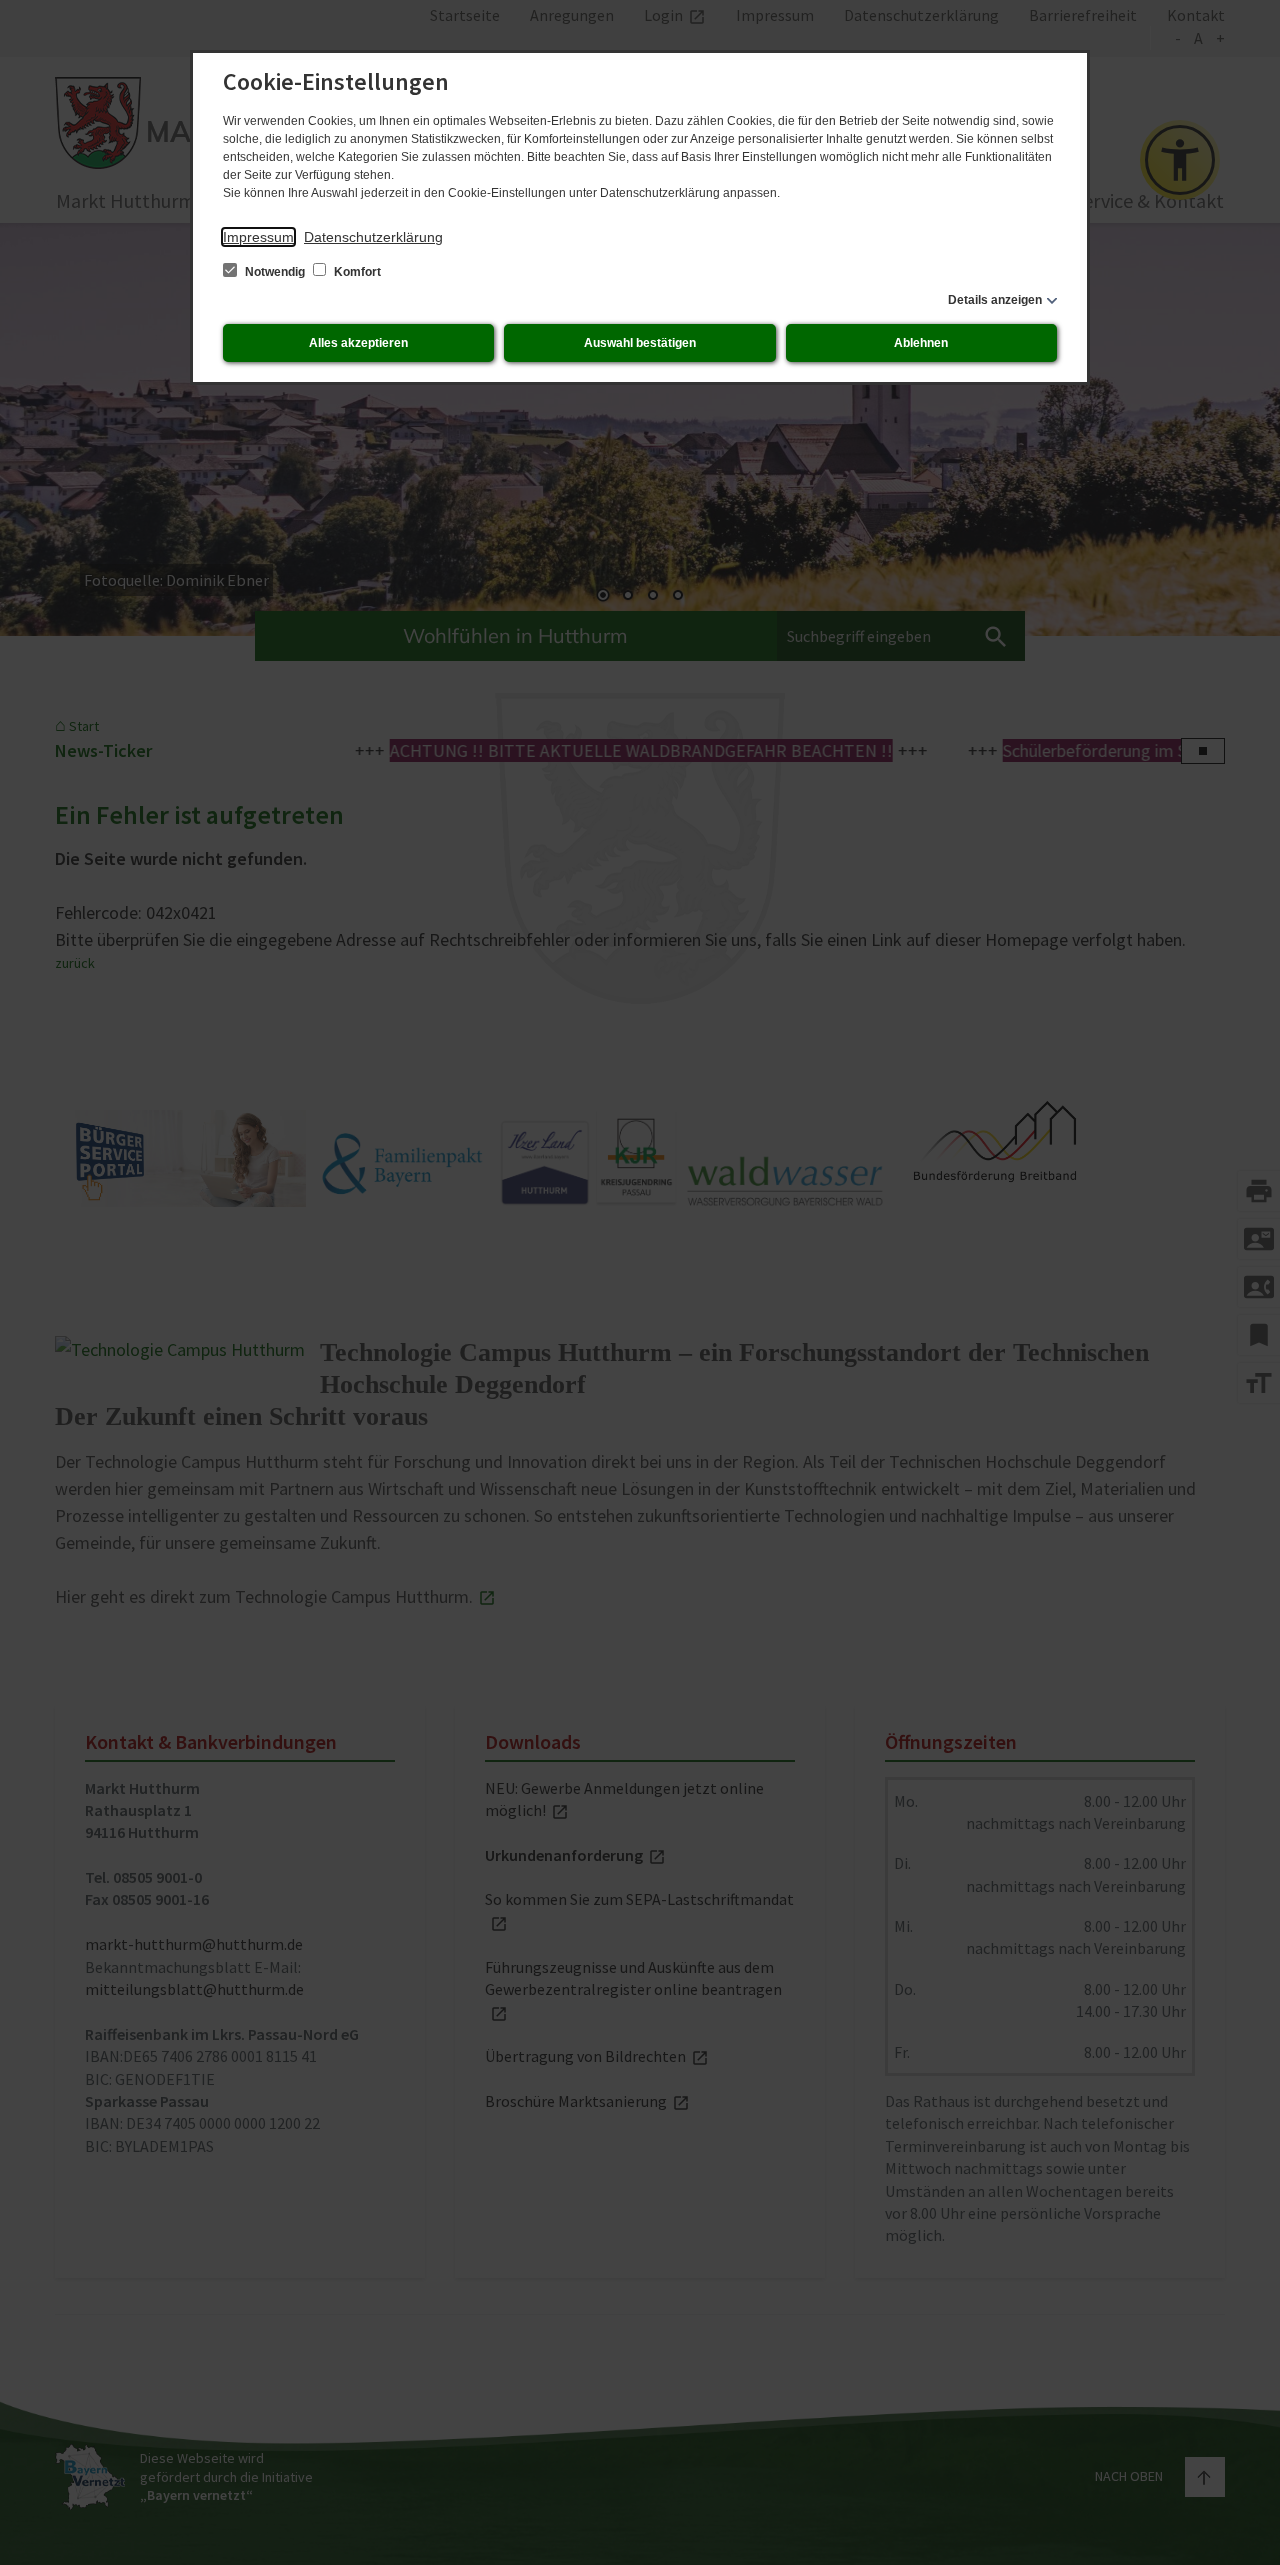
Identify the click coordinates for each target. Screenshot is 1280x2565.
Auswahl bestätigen (640, 343)
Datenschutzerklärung (373, 237)
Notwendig (275, 272)
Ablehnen (921, 343)
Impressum (258, 237)
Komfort (356, 272)
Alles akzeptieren (358, 343)
